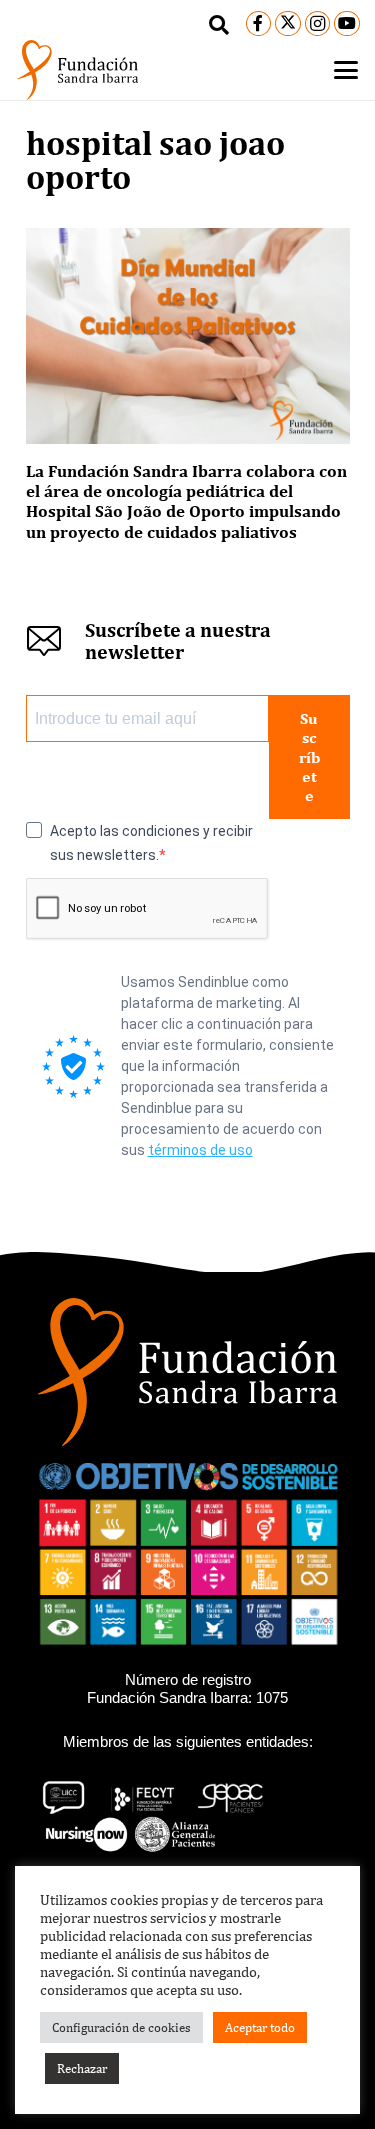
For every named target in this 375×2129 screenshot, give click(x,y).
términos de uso (200, 1150)
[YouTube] (347, 24)
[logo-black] (77, 70)
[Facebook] (259, 24)
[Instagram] (318, 24)
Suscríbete (309, 757)
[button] (219, 25)
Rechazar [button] (82, 2068)
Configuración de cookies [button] (121, 2027)
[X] (288, 24)
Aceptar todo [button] (260, 2027)
